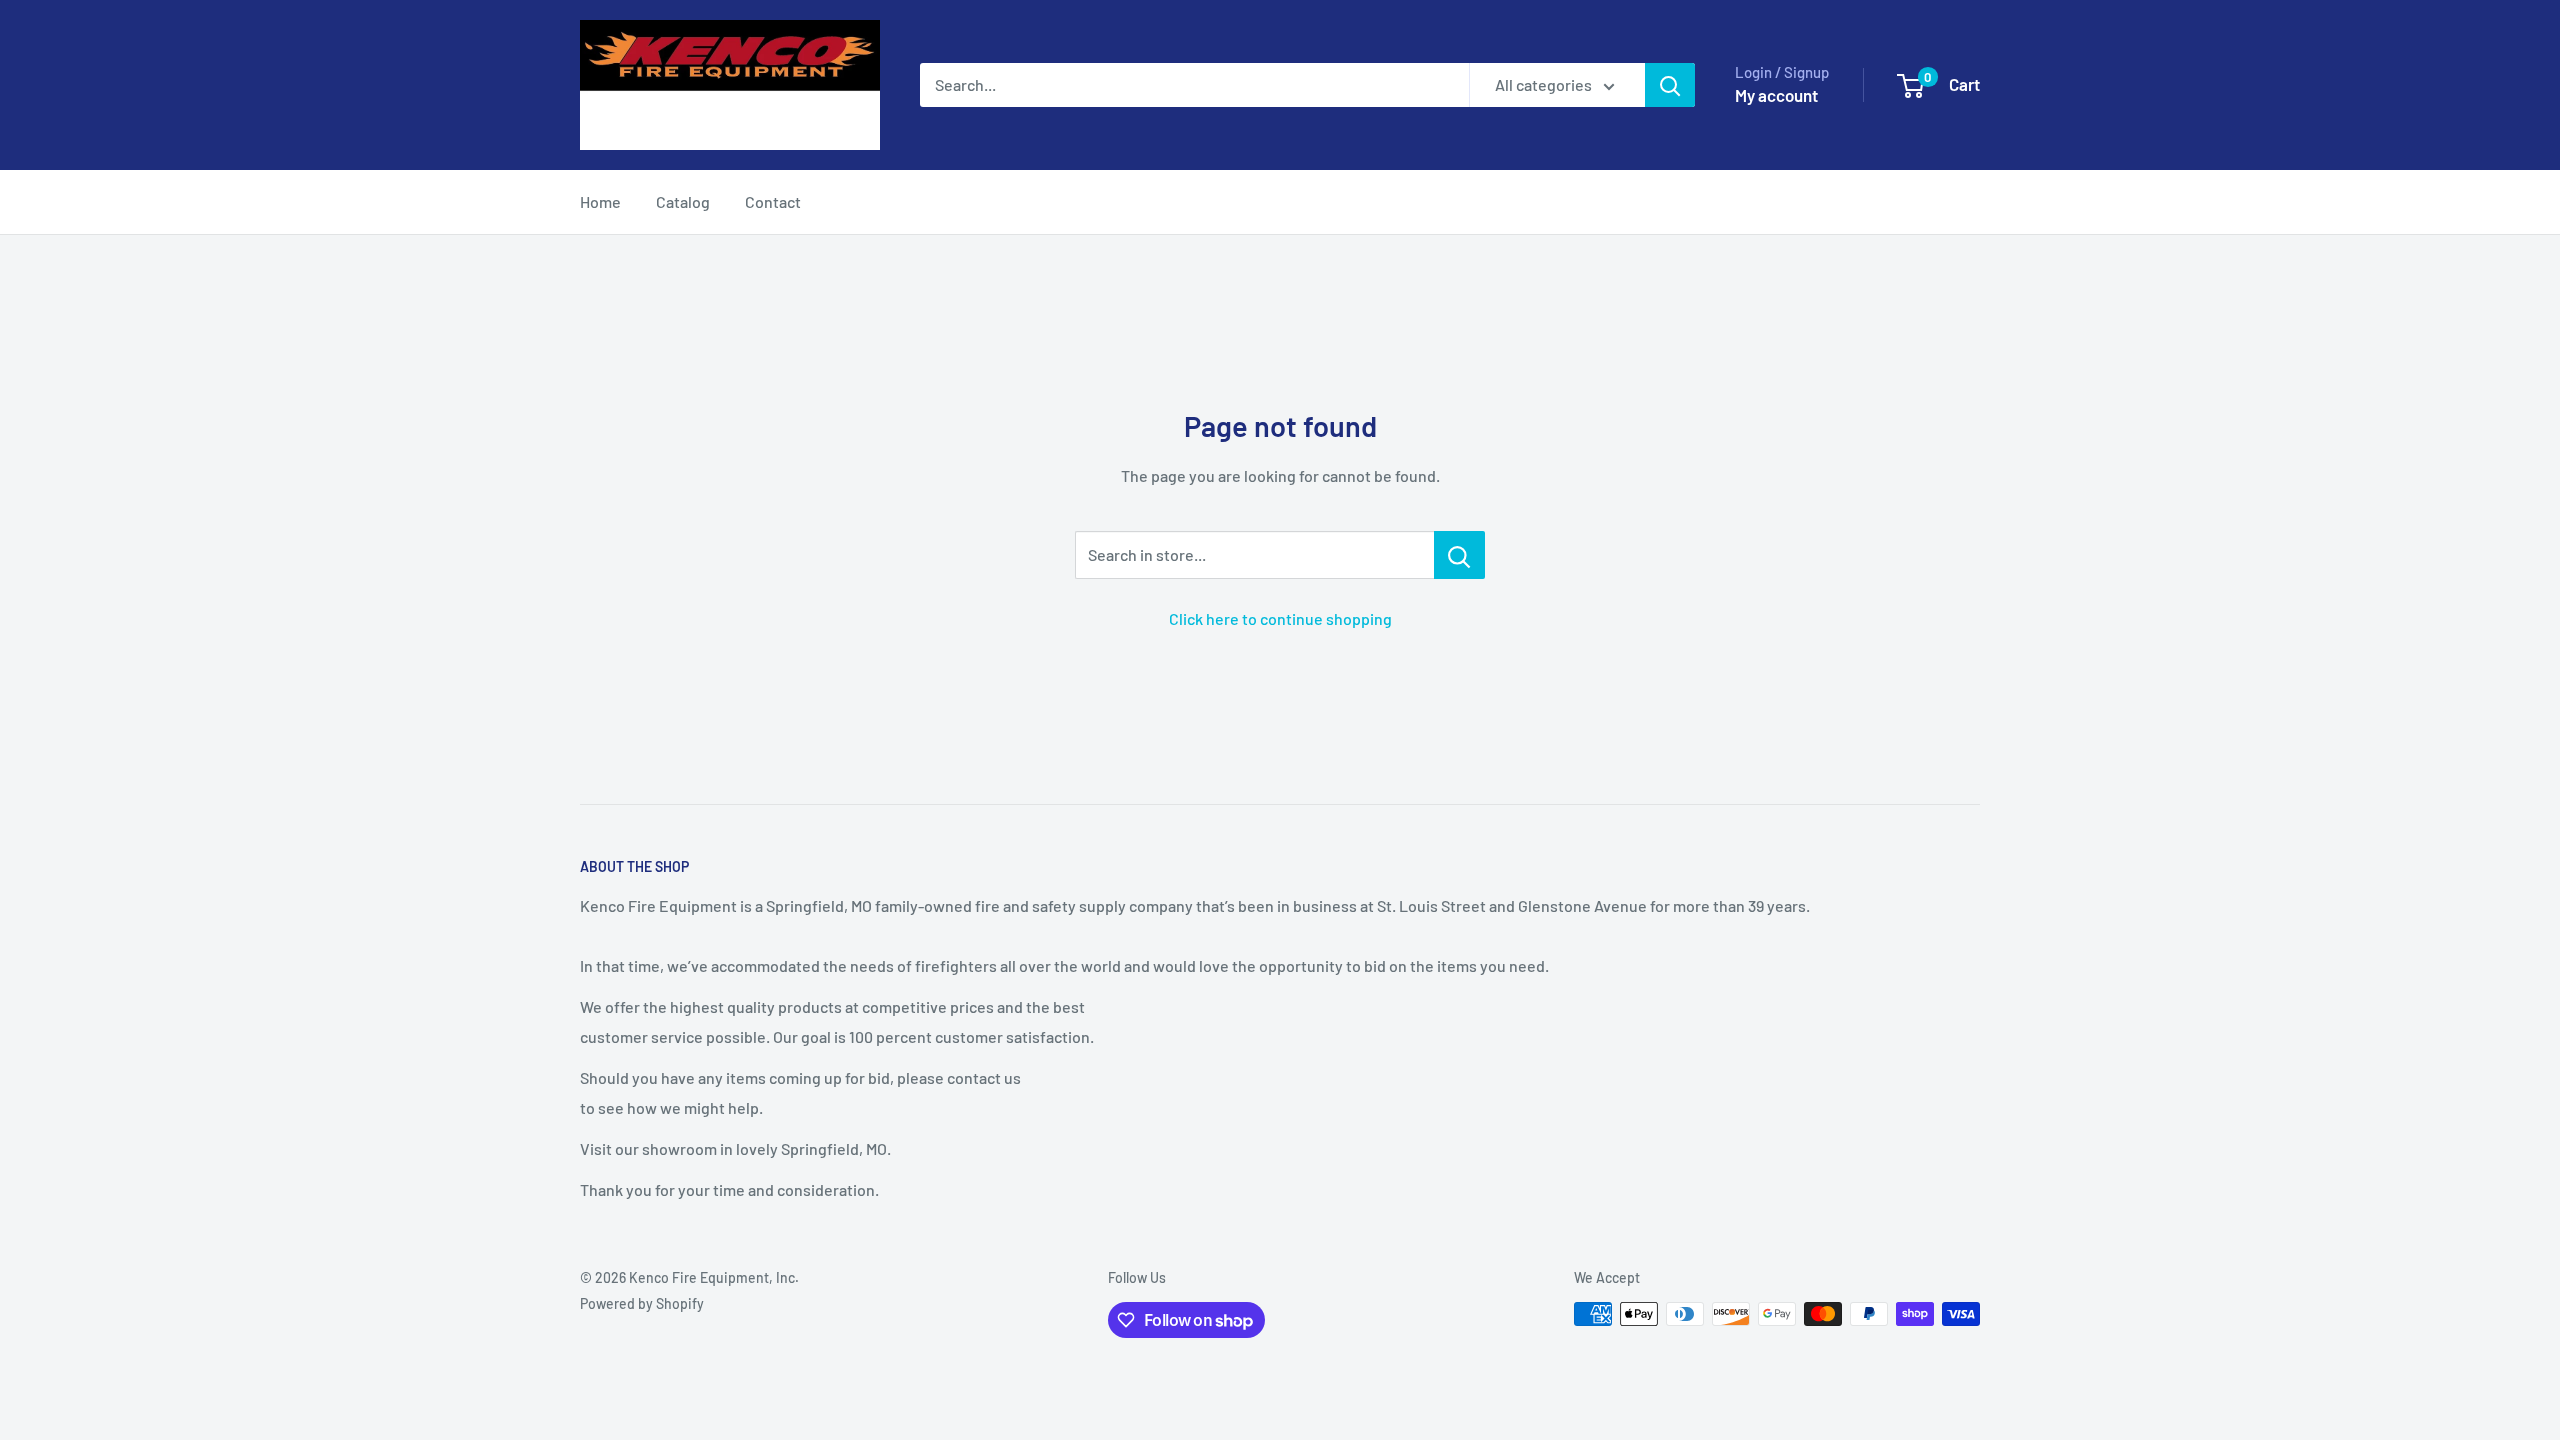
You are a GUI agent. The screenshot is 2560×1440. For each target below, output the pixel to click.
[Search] (1670, 85)
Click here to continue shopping (1280, 618)
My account (1776, 95)
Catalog (683, 201)
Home (600, 201)
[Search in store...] (1459, 555)
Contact (773, 201)
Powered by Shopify (642, 1303)
